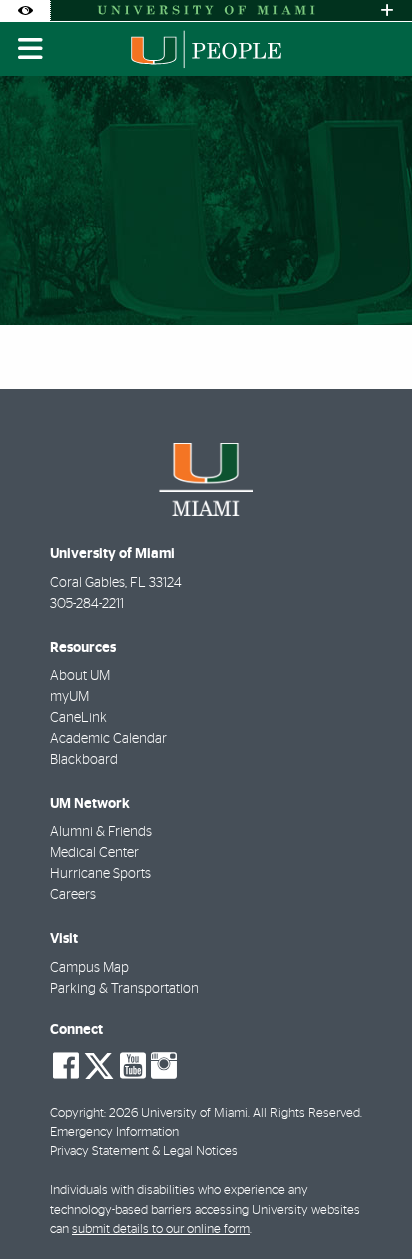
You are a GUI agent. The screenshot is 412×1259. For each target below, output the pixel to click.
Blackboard (84, 760)
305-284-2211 (87, 604)
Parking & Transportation (124, 989)
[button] (368, 1203)
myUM (69, 697)
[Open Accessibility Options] (25, 10)
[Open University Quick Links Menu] (387, 10)
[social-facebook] (66, 1066)
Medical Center (94, 853)
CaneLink (78, 718)
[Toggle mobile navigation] (31, 49)
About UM (80, 676)
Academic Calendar (108, 739)
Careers (73, 895)
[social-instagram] (164, 1066)
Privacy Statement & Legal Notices (144, 1151)
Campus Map (89, 968)
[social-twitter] (99, 1064)
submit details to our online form (161, 1229)
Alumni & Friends (101, 832)
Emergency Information (114, 1132)
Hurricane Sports (100, 874)
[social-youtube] (133, 1066)
